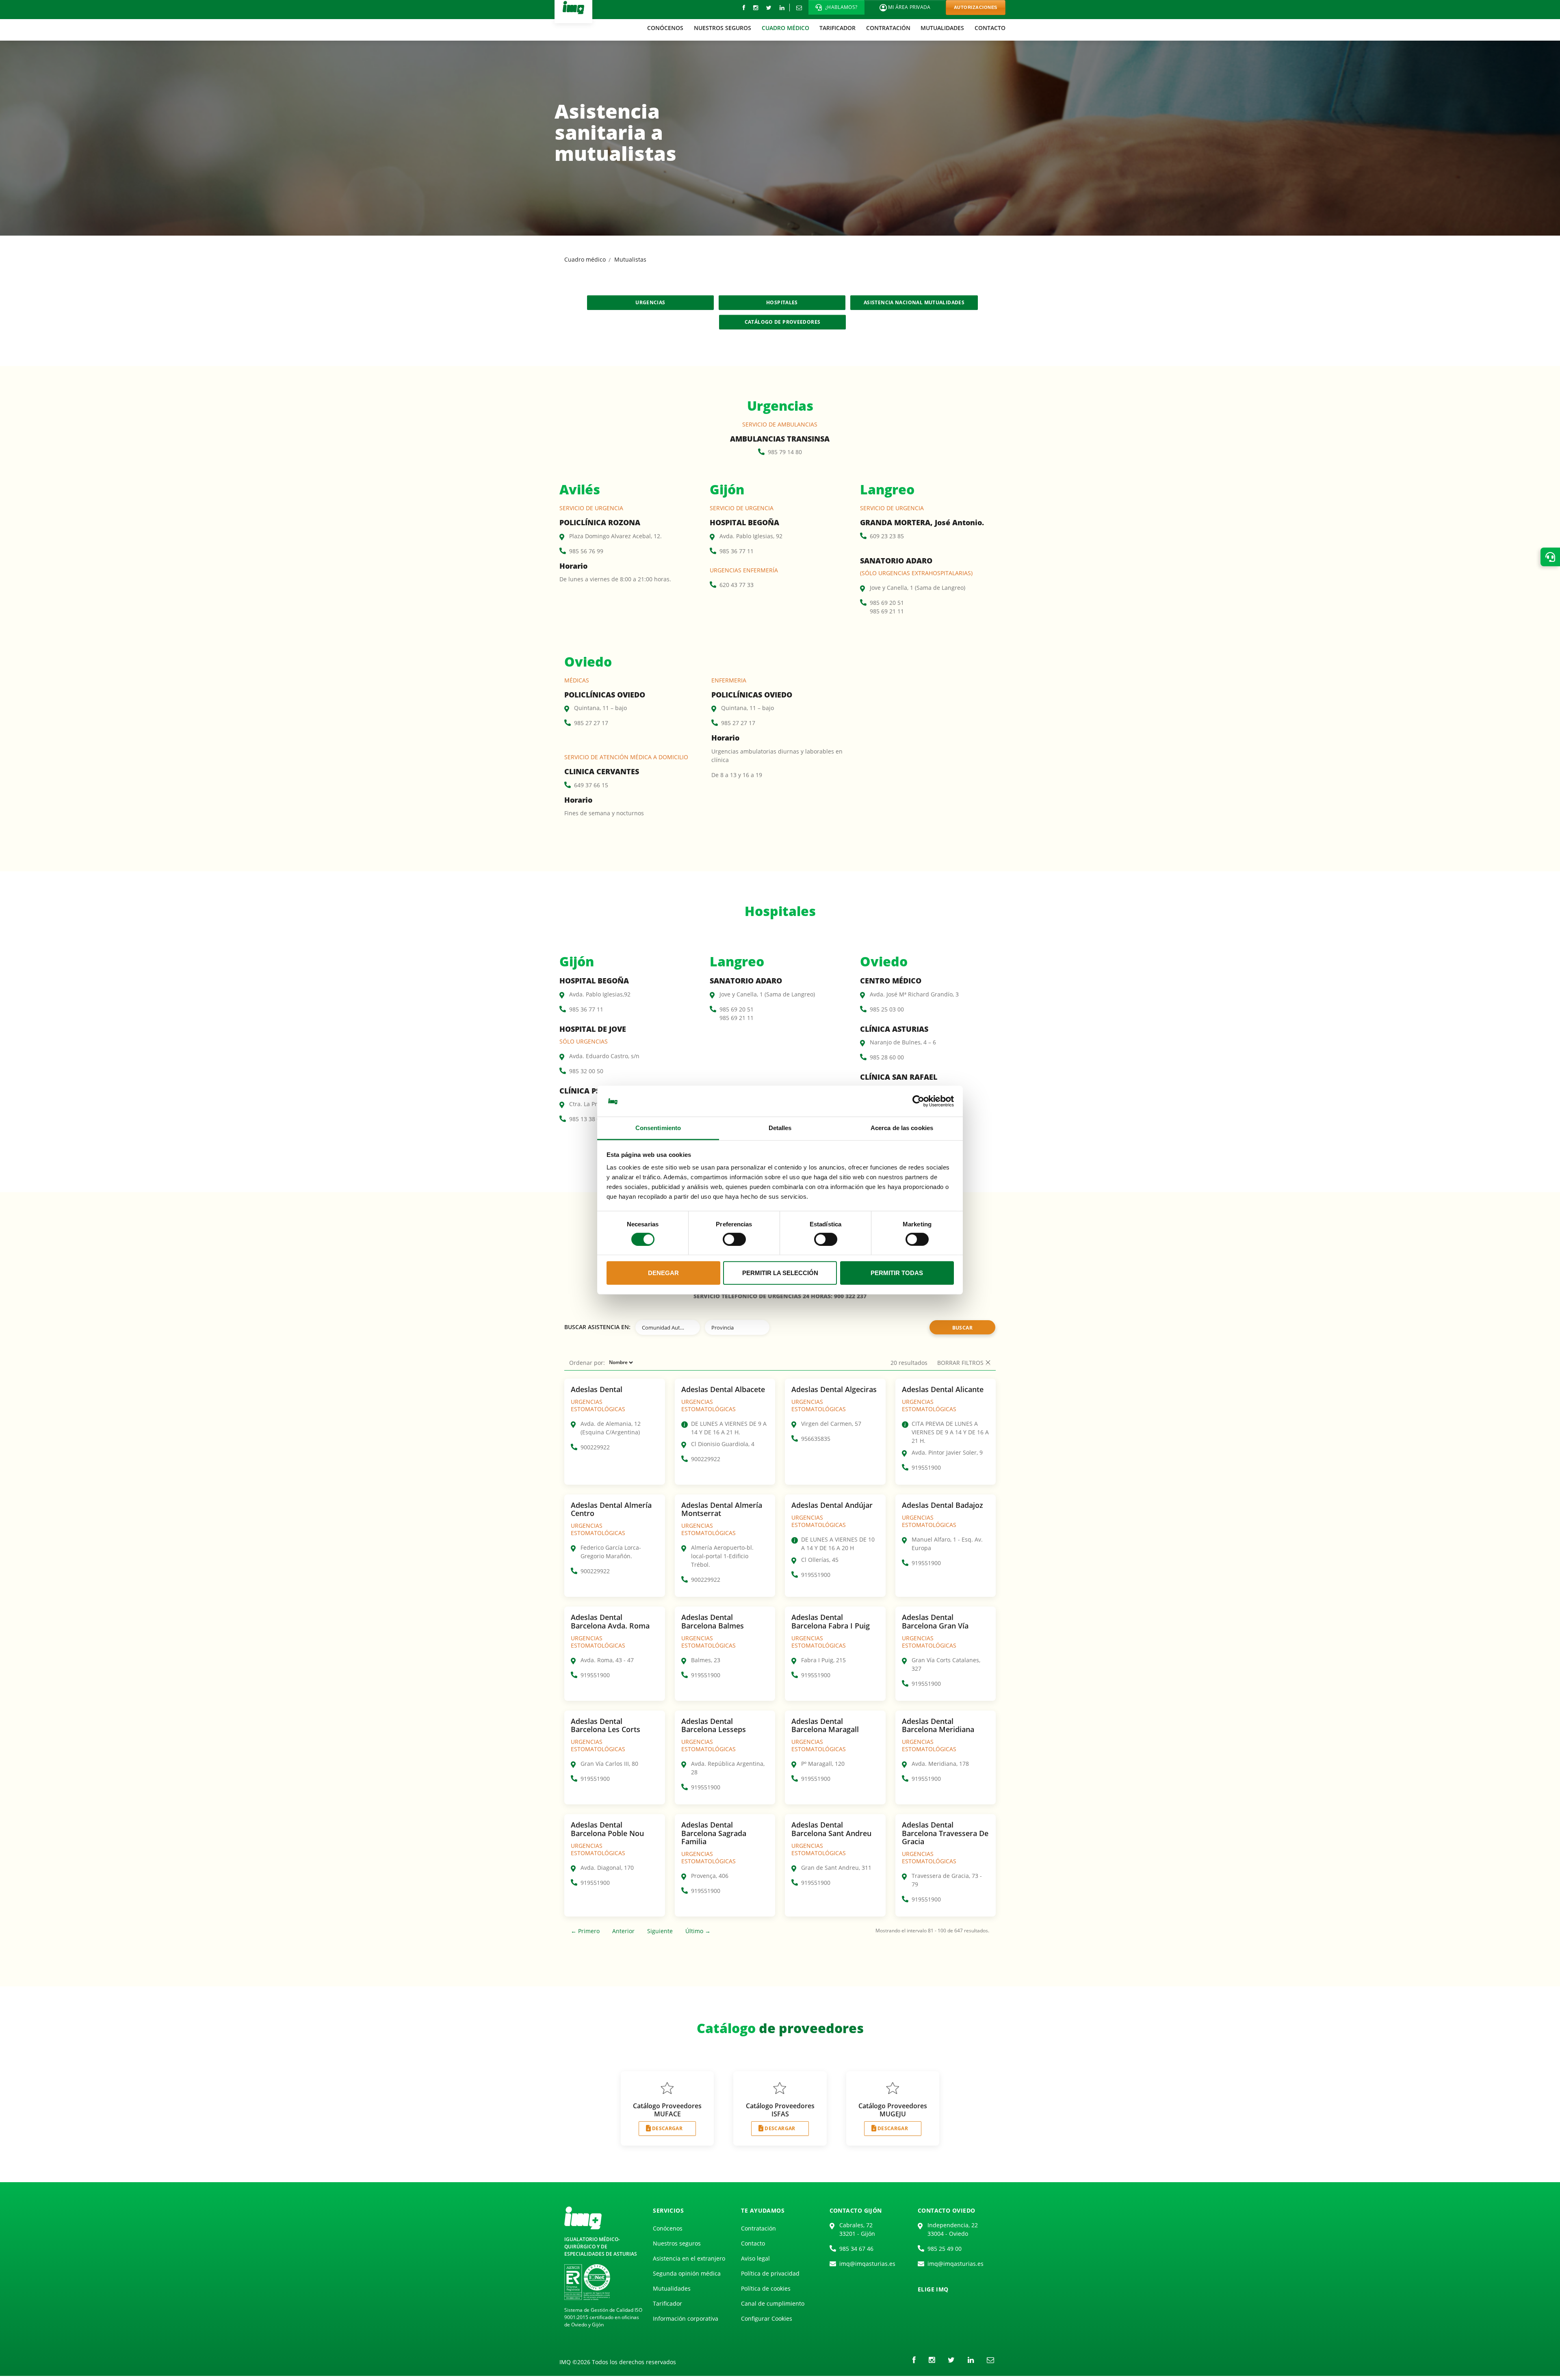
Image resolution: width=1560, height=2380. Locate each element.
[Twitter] (769, 8)
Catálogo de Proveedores (783, 322)
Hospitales (782, 302)
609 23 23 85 (887, 536)
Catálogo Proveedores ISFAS (780, 2110)
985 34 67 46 (856, 2249)
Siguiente (660, 1931)
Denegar (663, 1273)
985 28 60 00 (887, 1057)
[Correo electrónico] (799, 8)
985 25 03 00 (887, 1009)
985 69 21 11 (887, 611)
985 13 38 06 (586, 1119)
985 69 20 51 (887, 603)
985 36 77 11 (737, 551)
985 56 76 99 (586, 551)
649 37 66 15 (591, 785)
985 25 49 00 (945, 2249)
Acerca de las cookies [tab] (902, 1128)
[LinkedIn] (782, 8)
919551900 (926, 1467)
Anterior (623, 1931)
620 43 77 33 (737, 585)
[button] (836, 7)
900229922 (595, 1447)
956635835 (816, 1439)
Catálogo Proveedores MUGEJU (893, 2110)
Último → (698, 1931)
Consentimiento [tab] (658, 1128)
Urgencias (650, 302)
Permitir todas (897, 1273)
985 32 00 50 (586, 1071)
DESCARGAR (667, 2128)
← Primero (585, 1931)
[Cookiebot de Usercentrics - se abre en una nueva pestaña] (918, 1101)
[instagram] (756, 8)
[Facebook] (744, 8)
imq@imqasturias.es (867, 2264)
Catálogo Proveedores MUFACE (667, 2110)
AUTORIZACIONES (976, 7)
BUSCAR (962, 1328)
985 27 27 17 (591, 723)
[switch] (734, 1239)
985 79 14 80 (785, 452)
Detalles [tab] (780, 1128)
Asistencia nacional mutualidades (914, 302)
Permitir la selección (780, 1273)
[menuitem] (666, 28)
